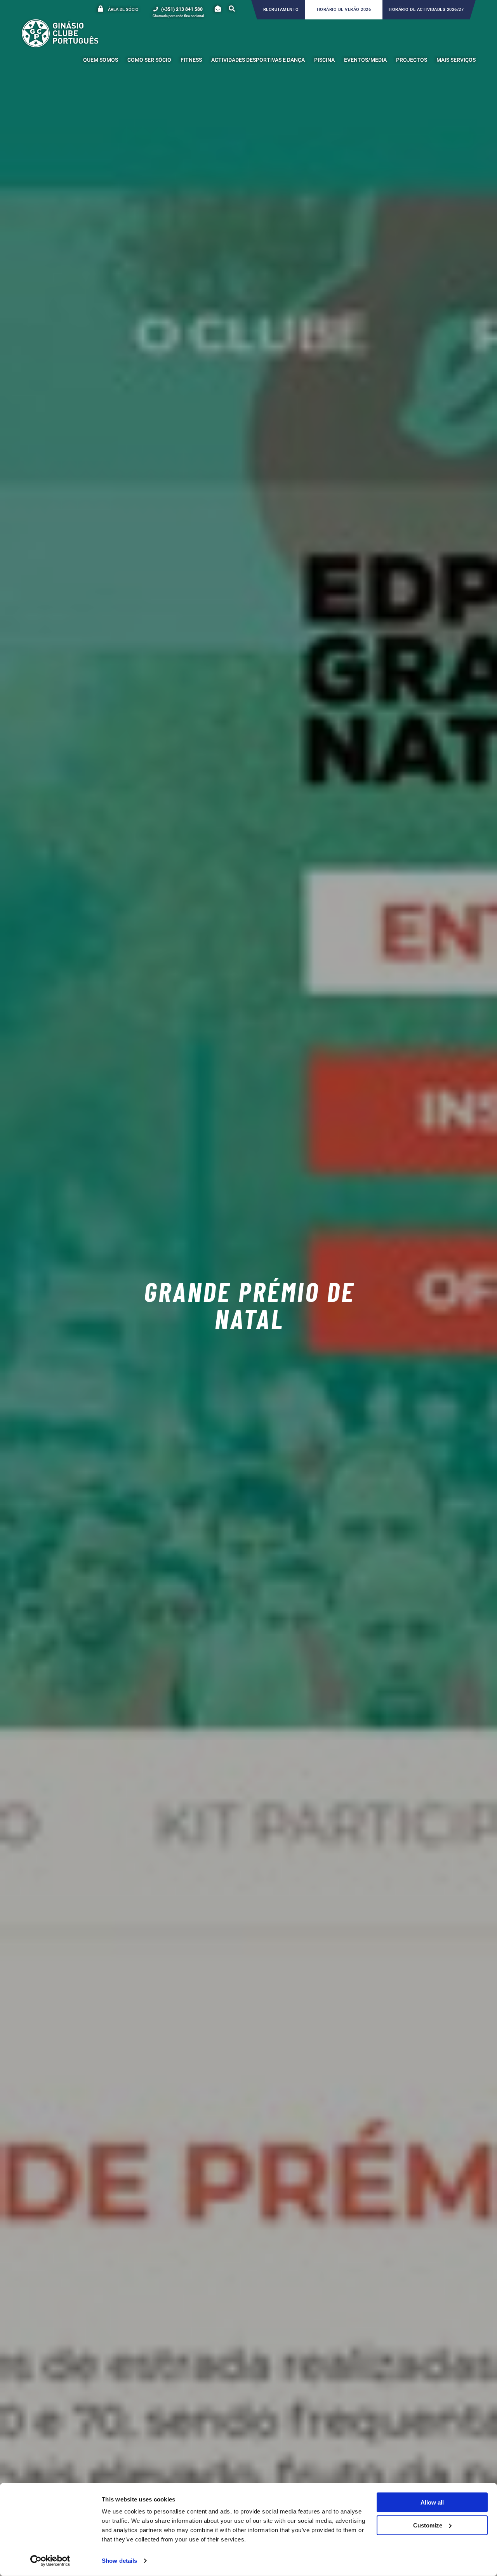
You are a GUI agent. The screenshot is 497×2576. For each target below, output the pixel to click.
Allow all (432, 2502)
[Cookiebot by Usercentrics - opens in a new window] (50, 2561)
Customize (428, 2525)
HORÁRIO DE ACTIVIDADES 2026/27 (426, 10)
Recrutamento (281, 10)
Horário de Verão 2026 (344, 10)
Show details (119, 2561)
